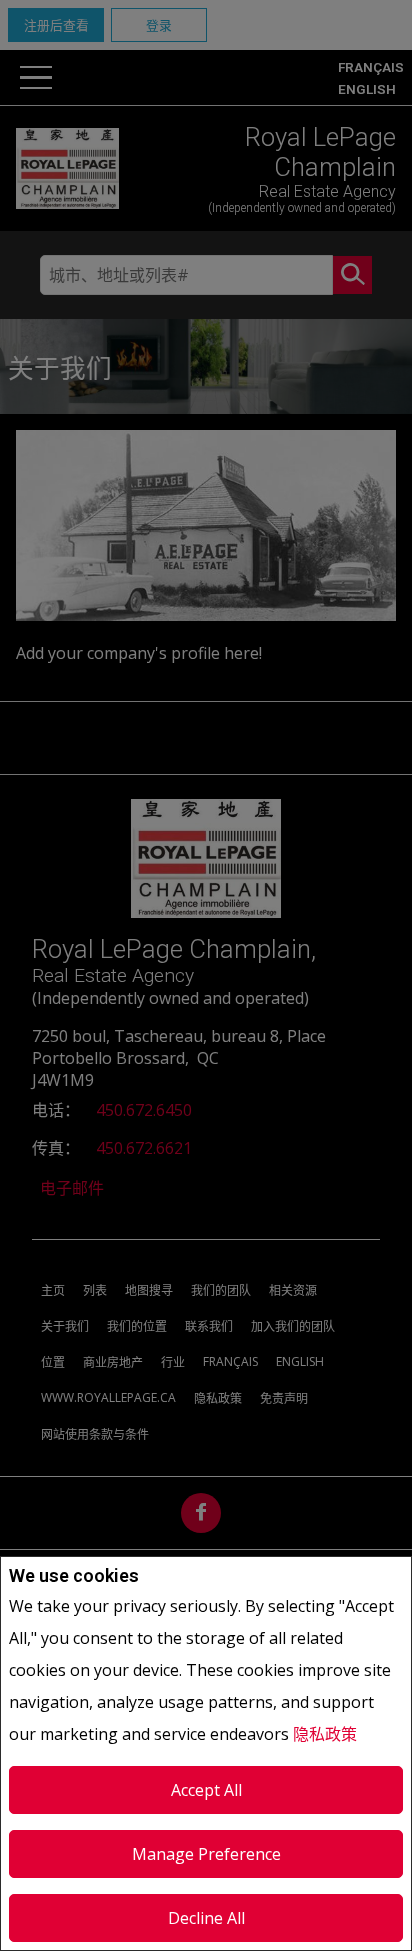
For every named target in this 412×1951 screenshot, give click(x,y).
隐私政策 (325, 1734)
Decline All (206, 1918)
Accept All (206, 1790)
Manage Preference (206, 1854)
